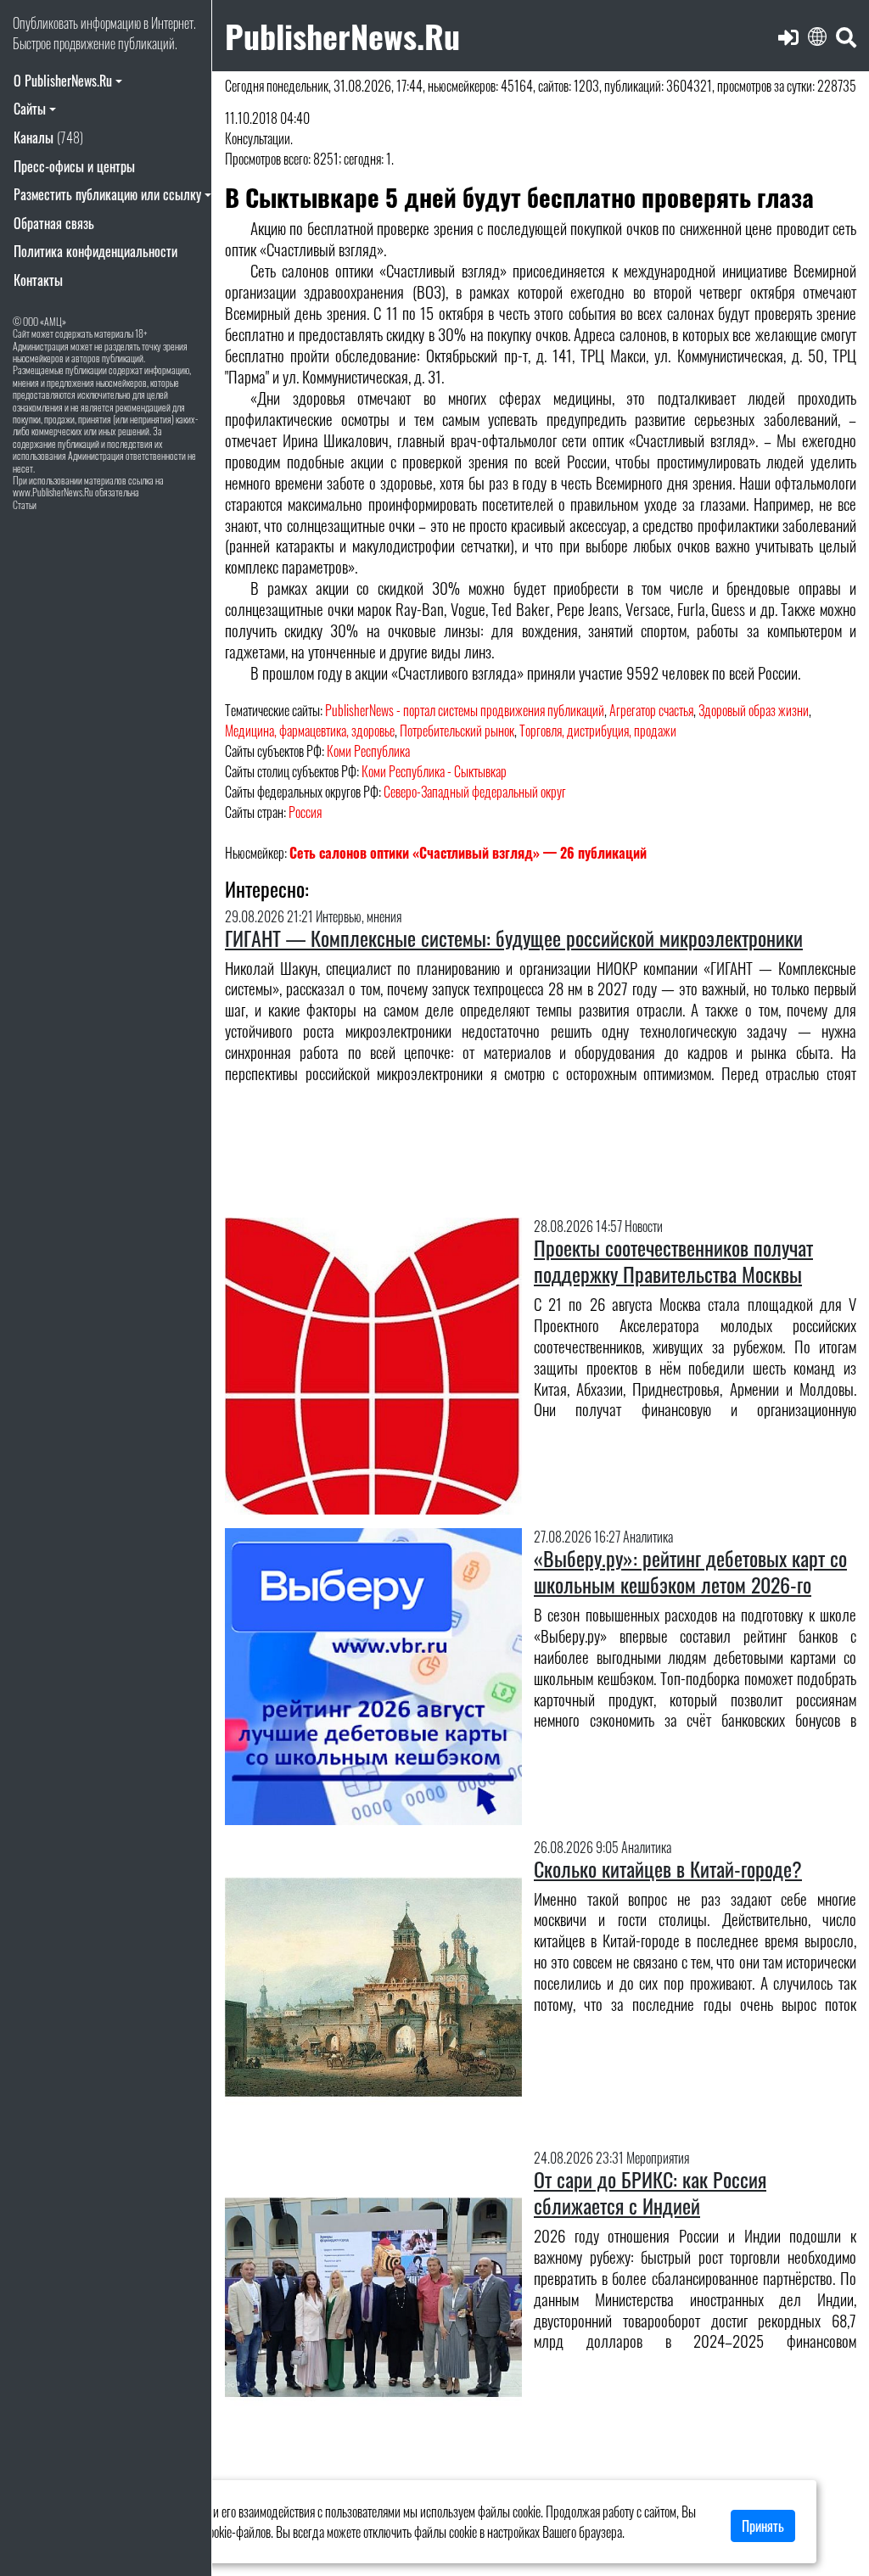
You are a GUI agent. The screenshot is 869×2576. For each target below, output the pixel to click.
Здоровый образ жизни (754, 710)
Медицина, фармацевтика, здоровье (310, 731)
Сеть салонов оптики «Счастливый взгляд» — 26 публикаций (468, 853)
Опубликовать (45, 23)
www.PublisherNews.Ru (53, 492)
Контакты (38, 280)
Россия (305, 812)
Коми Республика (368, 751)
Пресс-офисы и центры (74, 166)
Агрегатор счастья (651, 710)
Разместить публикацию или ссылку (107, 194)
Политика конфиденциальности (95, 251)
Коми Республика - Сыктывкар (434, 771)
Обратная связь (54, 223)
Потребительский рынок (457, 731)
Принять (763, 2526)
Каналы (48, 137)
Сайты (30, 109)
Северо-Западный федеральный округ (475, 792)
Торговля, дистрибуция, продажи (598, 731)
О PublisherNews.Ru (63, 81)
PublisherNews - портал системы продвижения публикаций (465, 710)
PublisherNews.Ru (342, 35)
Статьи (25, 504)
